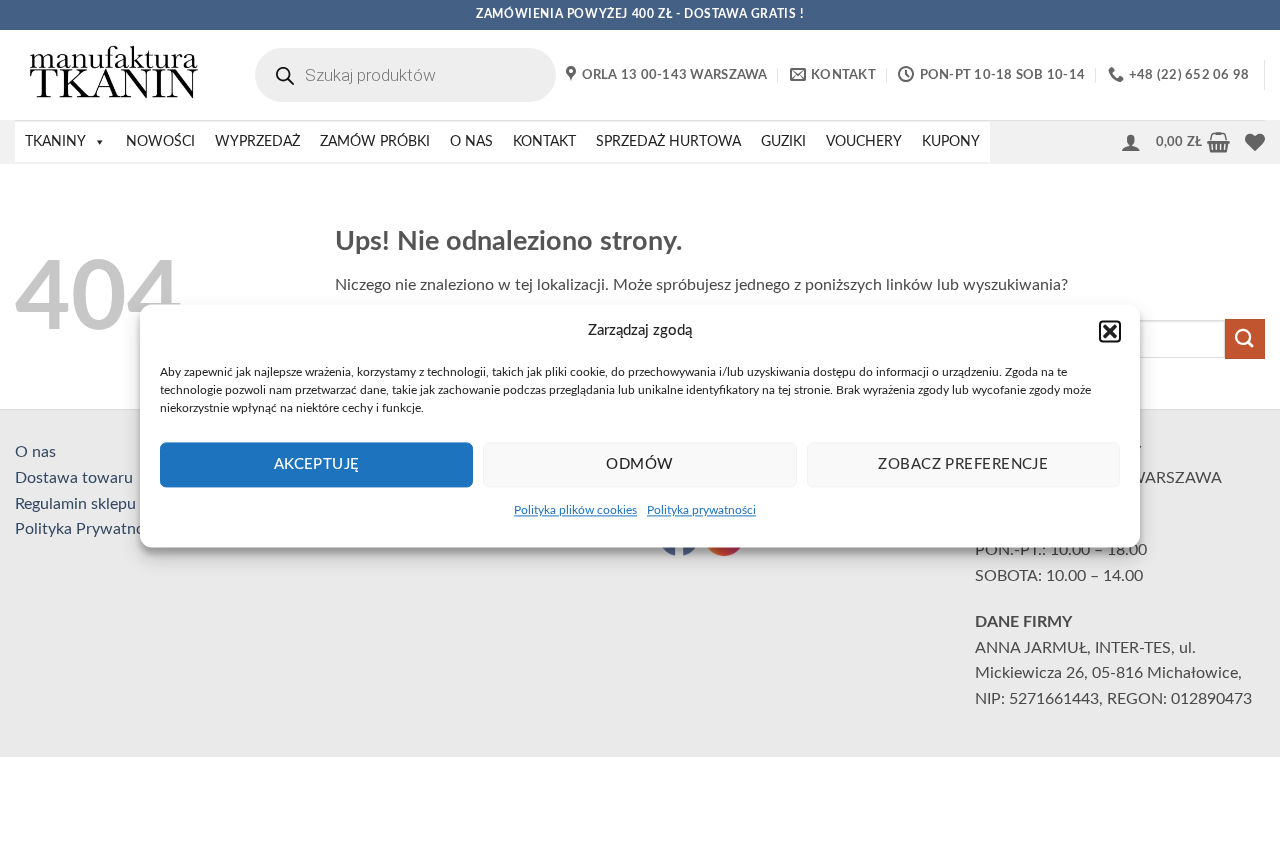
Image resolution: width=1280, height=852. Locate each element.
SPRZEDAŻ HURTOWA (668, 142)
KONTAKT (544, 142)
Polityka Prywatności (89, 529)
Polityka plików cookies (575, 510)
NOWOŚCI (160, 142)
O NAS (471, 142)
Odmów (639, 464)
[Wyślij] (1245, 338)
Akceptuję (317, 464)
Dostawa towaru (74, 478)
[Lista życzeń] (1255, 142)
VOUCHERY (864, 142)
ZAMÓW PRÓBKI (375, 142)
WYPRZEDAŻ (257, 142)
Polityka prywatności (701, 510)
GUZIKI (783, 142)
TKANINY (55, 142)
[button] (1110, 331)
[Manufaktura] (115, 75)
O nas (35, 452)
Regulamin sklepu (75, 504)
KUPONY (951, 142)
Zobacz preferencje (963, 464)
